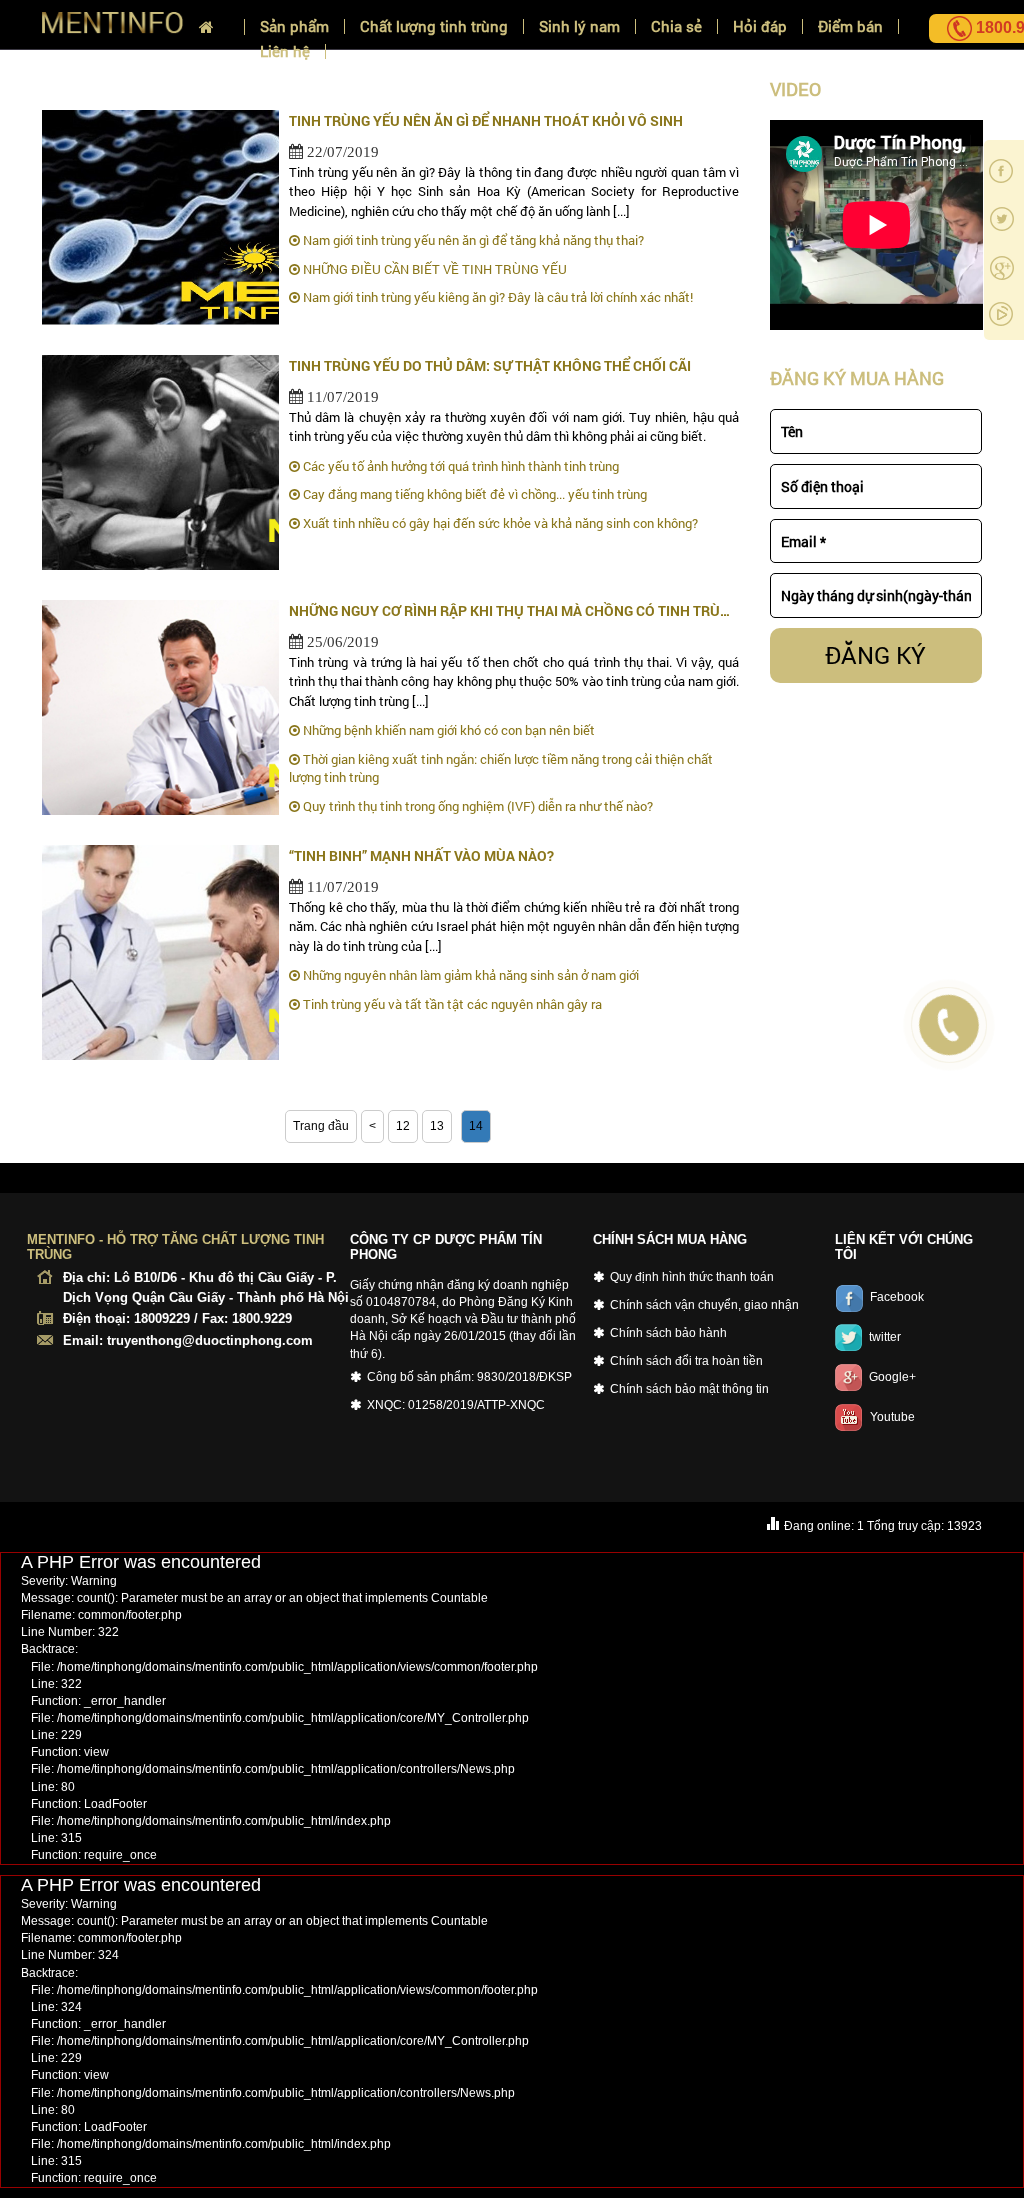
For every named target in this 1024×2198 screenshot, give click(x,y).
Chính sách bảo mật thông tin (689, 1389)
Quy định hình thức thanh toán (692, 1277)
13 (437, 1126)
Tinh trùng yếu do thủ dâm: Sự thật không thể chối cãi (490, 365)
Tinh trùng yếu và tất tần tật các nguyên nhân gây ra (451, 1004)
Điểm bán (850, 26)
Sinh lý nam (579, 26)
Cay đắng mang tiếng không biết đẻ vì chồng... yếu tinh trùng (473, 494)
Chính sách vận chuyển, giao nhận (704, 1305)
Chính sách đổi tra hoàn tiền (686, 1361)
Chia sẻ (676, 26)
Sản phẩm (294, 26)
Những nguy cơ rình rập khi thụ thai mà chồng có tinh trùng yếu (514, 610)
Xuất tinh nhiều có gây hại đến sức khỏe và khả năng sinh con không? (499, 523)
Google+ (892, 1377)
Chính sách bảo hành (668, 1333)
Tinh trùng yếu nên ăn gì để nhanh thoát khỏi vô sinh (486, 120)
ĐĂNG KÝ (875, 655)
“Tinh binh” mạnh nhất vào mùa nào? (421, 855)
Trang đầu (321, 1126)
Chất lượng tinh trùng (434, 26)
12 (403, 1126)
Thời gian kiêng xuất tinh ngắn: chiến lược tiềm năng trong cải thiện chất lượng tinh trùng (501, 768)
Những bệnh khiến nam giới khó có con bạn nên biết (447, 730)
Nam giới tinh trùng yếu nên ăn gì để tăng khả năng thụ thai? (472, 240)
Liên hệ (285, 51)
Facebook (897, 1297)
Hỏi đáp (760, 26)
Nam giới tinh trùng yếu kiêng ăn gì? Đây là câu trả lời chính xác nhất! (496, 297)
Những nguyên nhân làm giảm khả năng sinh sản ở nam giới (469, 975)
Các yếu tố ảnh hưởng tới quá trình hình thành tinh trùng (459, 466)
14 (476, 1126)
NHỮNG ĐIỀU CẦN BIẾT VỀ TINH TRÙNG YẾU (433, 269)
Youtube (892, 1417)
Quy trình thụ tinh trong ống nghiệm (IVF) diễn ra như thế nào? (476, 806)
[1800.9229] (948, 28)
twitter (885, 1337)
